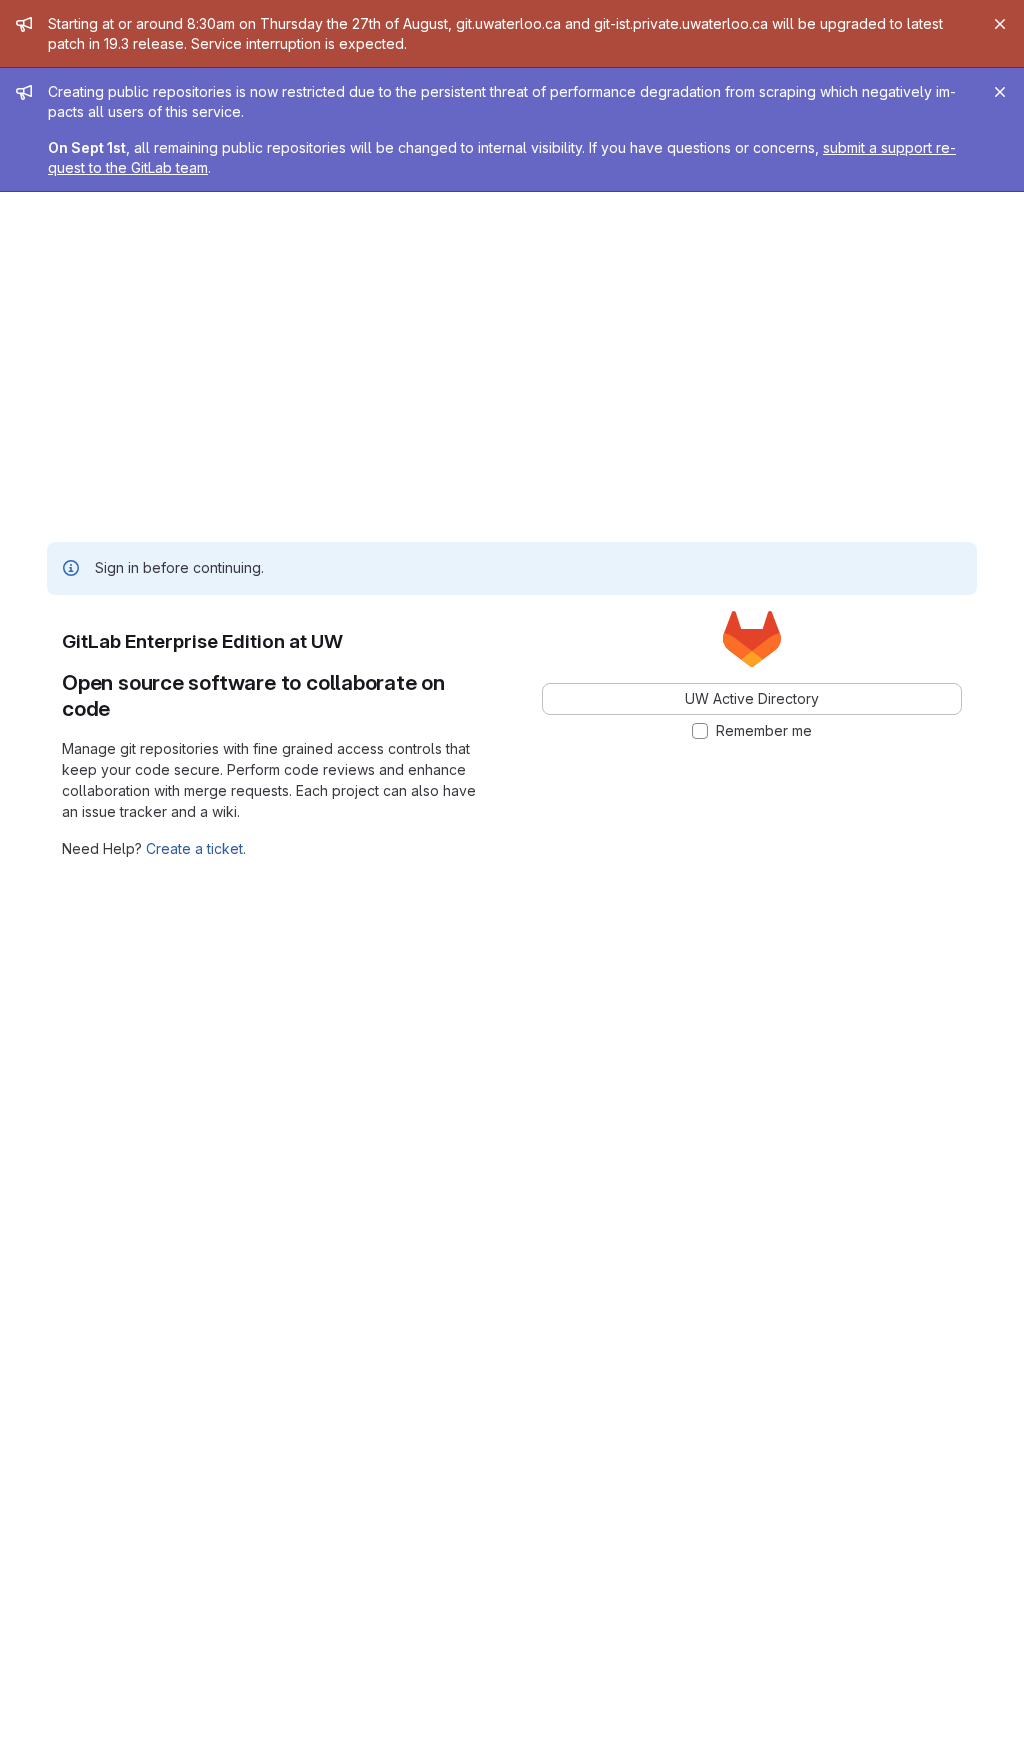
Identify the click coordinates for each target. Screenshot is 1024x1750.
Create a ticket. (196, 848)
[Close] (1000, 24)
